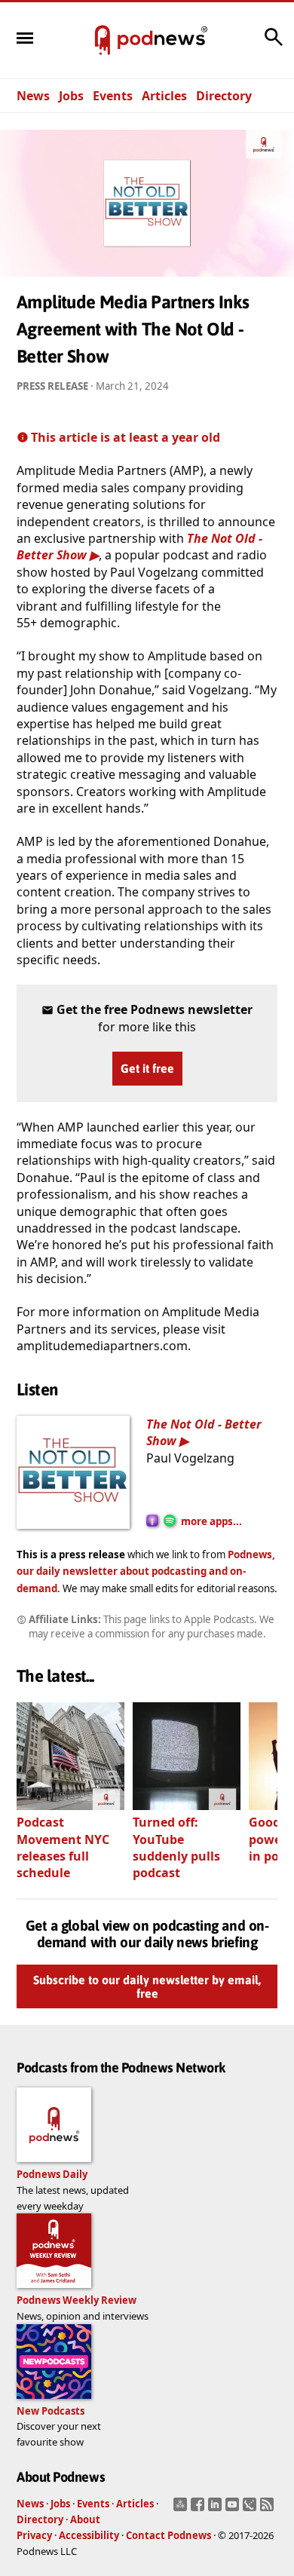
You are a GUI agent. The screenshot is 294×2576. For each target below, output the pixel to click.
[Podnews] (103, 41)
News (33, 96)
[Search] (274, 44)
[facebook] (199, 2509)
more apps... (211, 1521)
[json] (251, 2509)
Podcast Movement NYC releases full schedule (63, 1847)
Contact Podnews (168, 2535)
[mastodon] (182, 2509)
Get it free (147, 1068)
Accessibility (89, 2535)
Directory (224, 96)
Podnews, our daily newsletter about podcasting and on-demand (146, 1571)
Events (113, 96)
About (85, 2519)
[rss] (269, 2509)
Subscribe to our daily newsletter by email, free (147, 1986)
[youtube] (234, 2509)
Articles (164, 96)
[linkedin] (217, 2509)
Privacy (34, 2535)
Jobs (71, 96)
